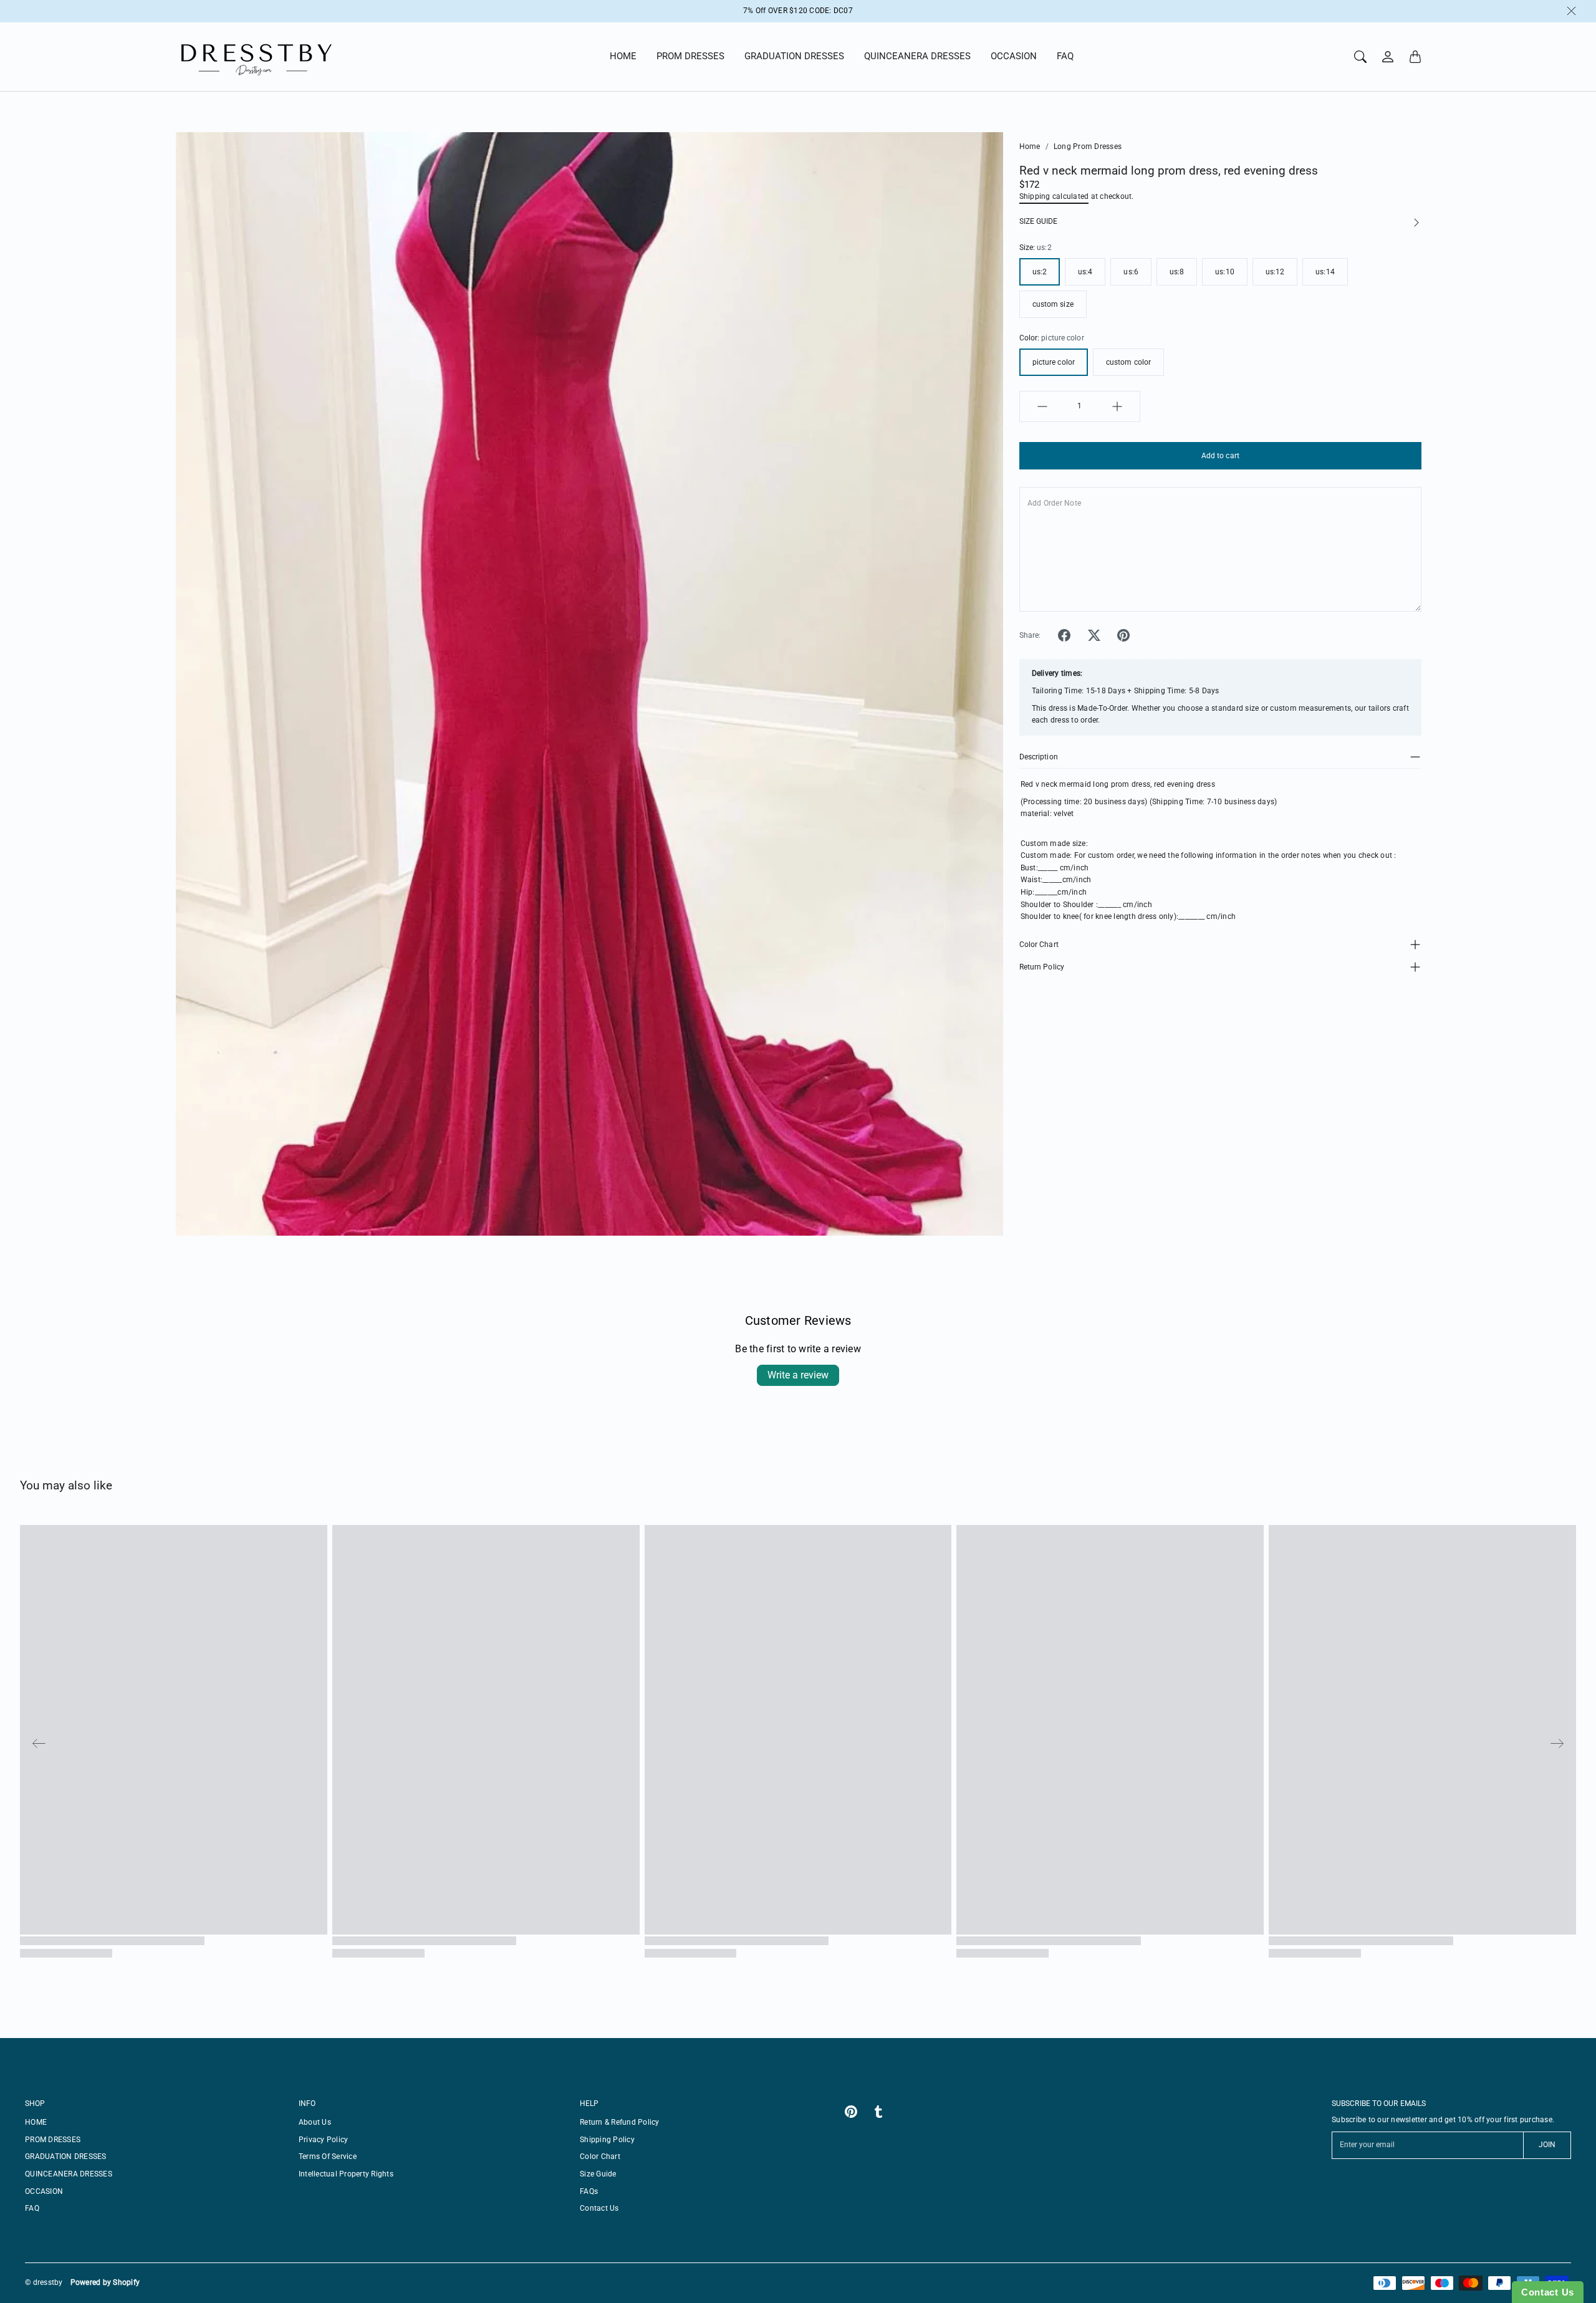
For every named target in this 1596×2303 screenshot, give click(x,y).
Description (1039, 757)
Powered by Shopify (105, 2282)
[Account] (1388, 57)
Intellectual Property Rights (346, 2174)
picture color (1054, 362)
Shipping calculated (1054, 196)
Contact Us (599, 2208)
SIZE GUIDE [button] (1038, 221)
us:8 (1177, 272)
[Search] (1360, 57)
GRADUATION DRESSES (794, 56)
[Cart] (1415, 57)
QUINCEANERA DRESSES (917, 56)
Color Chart (1039, 945)
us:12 (1275, 272)
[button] (1064, 635)
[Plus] (1117, 406)
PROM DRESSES (690, 56)
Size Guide (598, 2174)
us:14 (1325, 272)
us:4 (1085, 272)
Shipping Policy (607, 2140)
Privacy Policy (324, 2140)
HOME (623, 56)
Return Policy (1042, 967)
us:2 (1040, 272)
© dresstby (44, 2282)
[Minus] (1042, 406)
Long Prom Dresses (1088, 147)
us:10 (1225, 272)
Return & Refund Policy (620, 2122)
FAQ (1065, 56)
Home (1030, 147)
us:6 (1131, 272)
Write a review (798, 1375)
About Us (315, 2122)
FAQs (589, 2191)
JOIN (1547, 2145)
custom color (1128, 362)
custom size (1053, 304)
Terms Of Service (328, 2156)
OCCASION (1014, 56)
